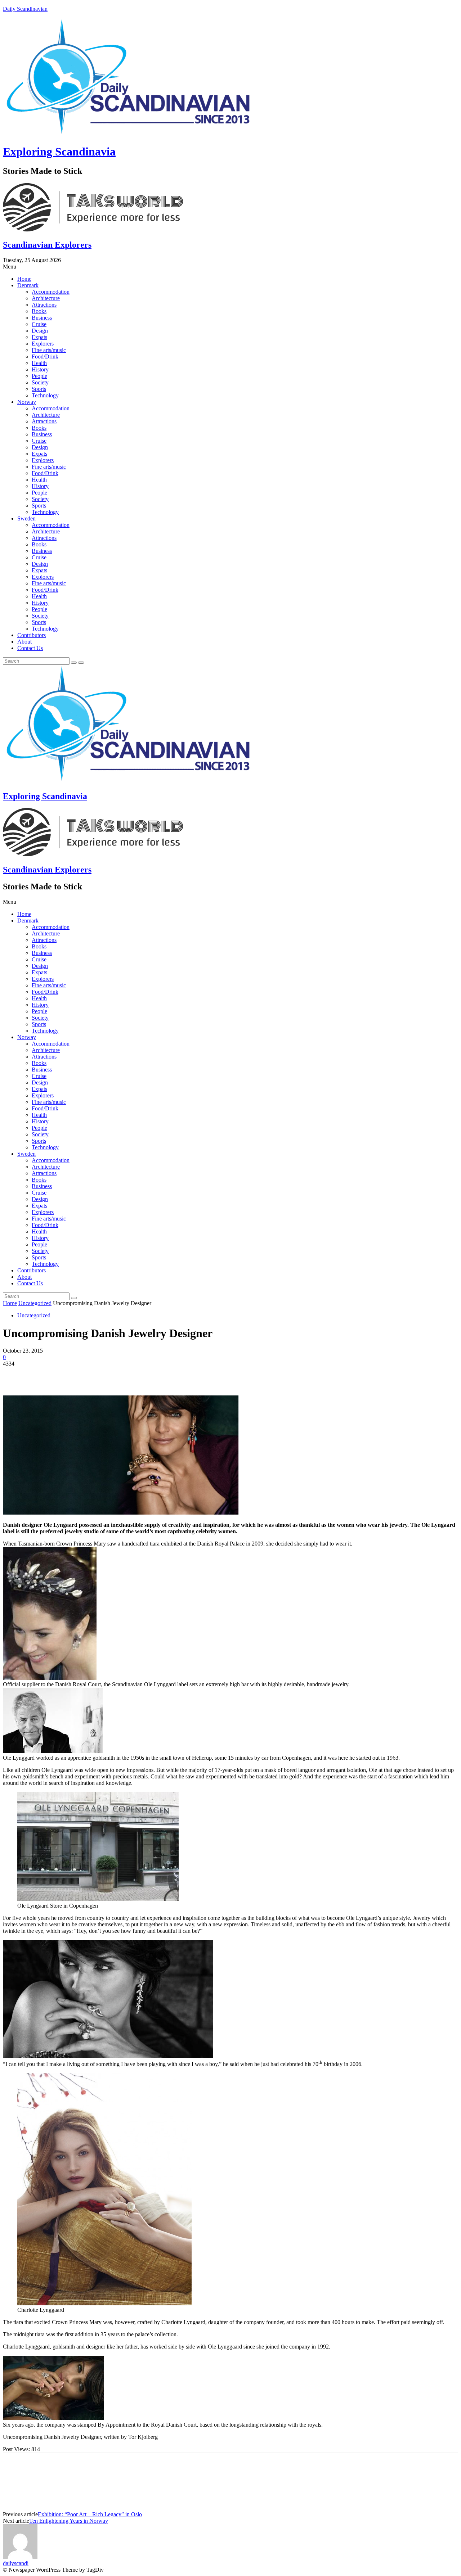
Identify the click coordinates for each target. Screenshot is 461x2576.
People (39, 376)
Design (40, 331)
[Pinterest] (67, 1375)
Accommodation (51, 292)
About (24, 642)
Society (40, 382)
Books (39, 311)
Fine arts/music (49, 350)
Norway (27, 402)
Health (39, 363)
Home (24, 279)
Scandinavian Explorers (47, 245)
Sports (39, 389)
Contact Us (30, 648)
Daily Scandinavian (25, 9)
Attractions (44, 305)
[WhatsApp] (93, 1375)
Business (42, 318)
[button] (230, 267)
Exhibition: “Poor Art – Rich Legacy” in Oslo (90, 2514)
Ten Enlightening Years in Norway (69, 2521)
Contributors (32, 635)
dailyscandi (16, 2563)
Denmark (28, 285)
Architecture (46, 298)
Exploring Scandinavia (59, 152)
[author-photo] (20, 2557)
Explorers (43, 344)
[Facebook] (15, 1375)
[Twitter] (41, 1375)
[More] (119, 1375)
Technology (45, 395)
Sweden (26, 518)
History (40, 369)
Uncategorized (35, 1303)
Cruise (39, 324)
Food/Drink (45, 357)
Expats (39, 337)
